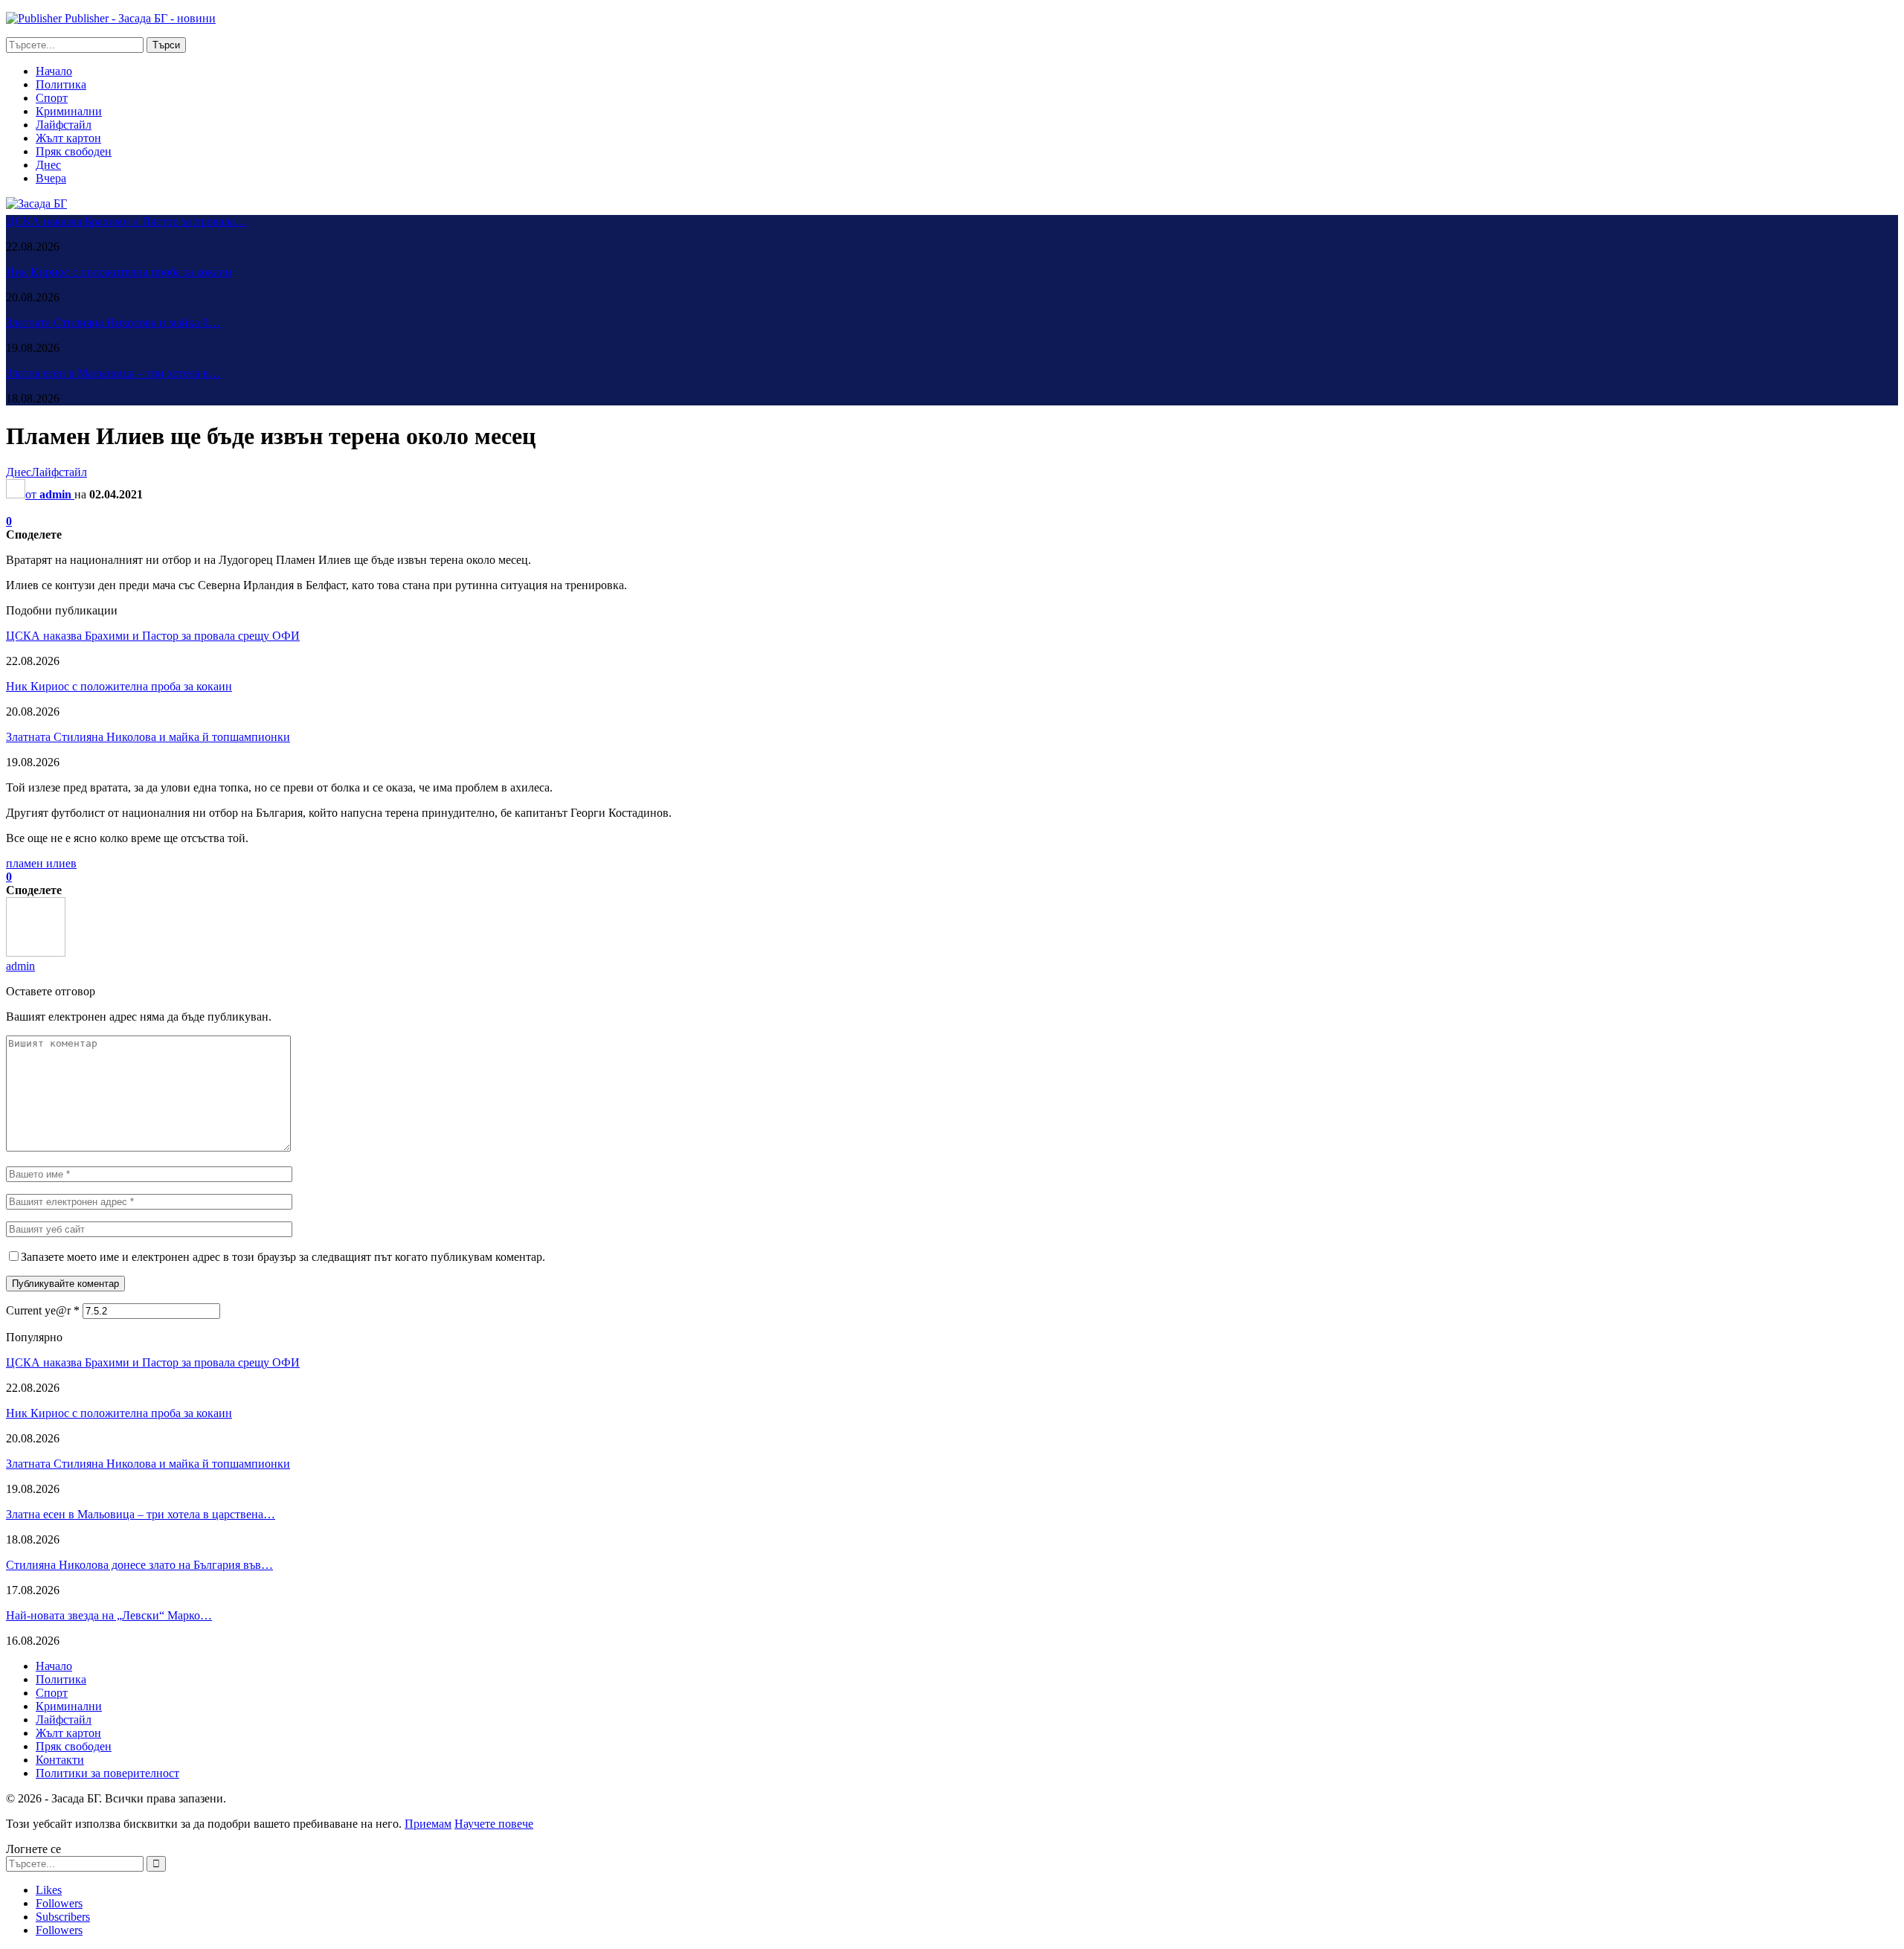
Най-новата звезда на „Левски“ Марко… (109, 1615)
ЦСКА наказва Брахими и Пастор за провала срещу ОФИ (153, 636)
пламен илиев (41, 863)
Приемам (428, 1824)
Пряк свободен (74, 151)
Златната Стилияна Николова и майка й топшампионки (148, 737)
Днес (48, 165)
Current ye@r (43, 1310)
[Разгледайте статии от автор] (36, 953)
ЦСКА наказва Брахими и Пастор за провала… (126, 221)
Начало (54, 71)
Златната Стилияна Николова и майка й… (113, 322)
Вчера (51, 178)
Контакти (60, 1760)
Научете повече (494, 1824)
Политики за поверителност (107, 1773)
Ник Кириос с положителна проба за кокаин (119, 272)
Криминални (69, 111)
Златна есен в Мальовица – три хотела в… (113, 373)
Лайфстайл (64, 125)
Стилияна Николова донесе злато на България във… (139, 1565)
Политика (61, 84)
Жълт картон (68, 138)
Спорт (52, 98)
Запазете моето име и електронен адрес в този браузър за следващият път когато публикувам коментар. (283, 1257)
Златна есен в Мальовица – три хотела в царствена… (141, 1514)
